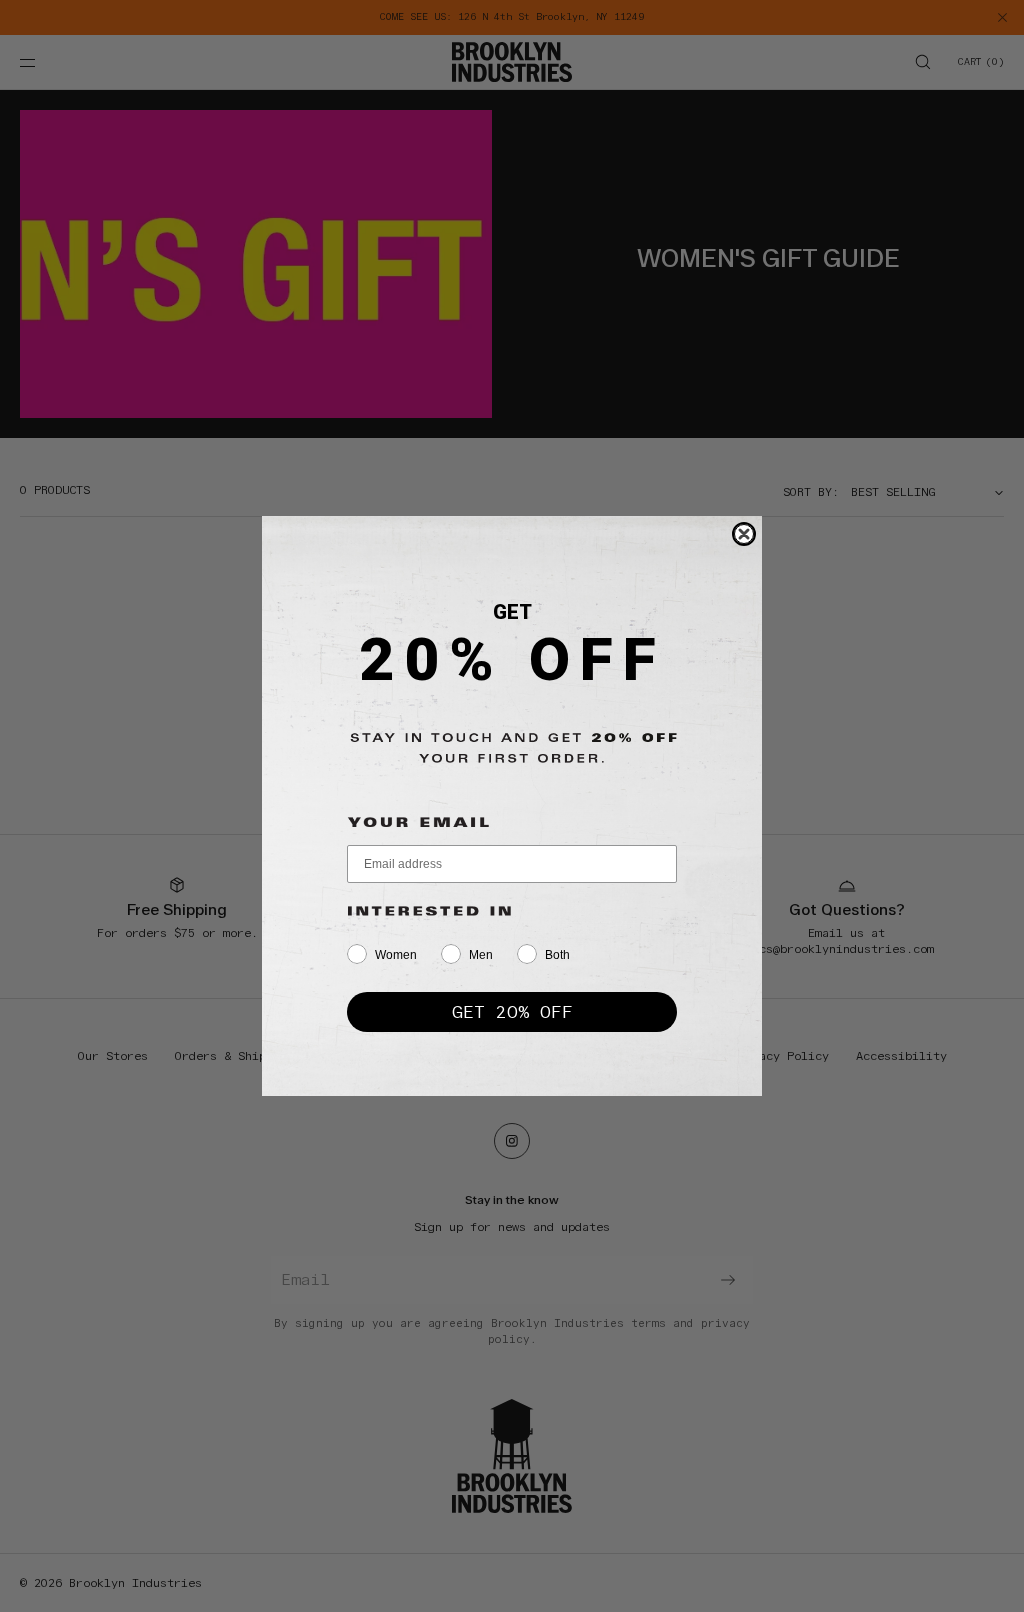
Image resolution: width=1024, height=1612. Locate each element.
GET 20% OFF (512, 1011)
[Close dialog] (744, 534)
